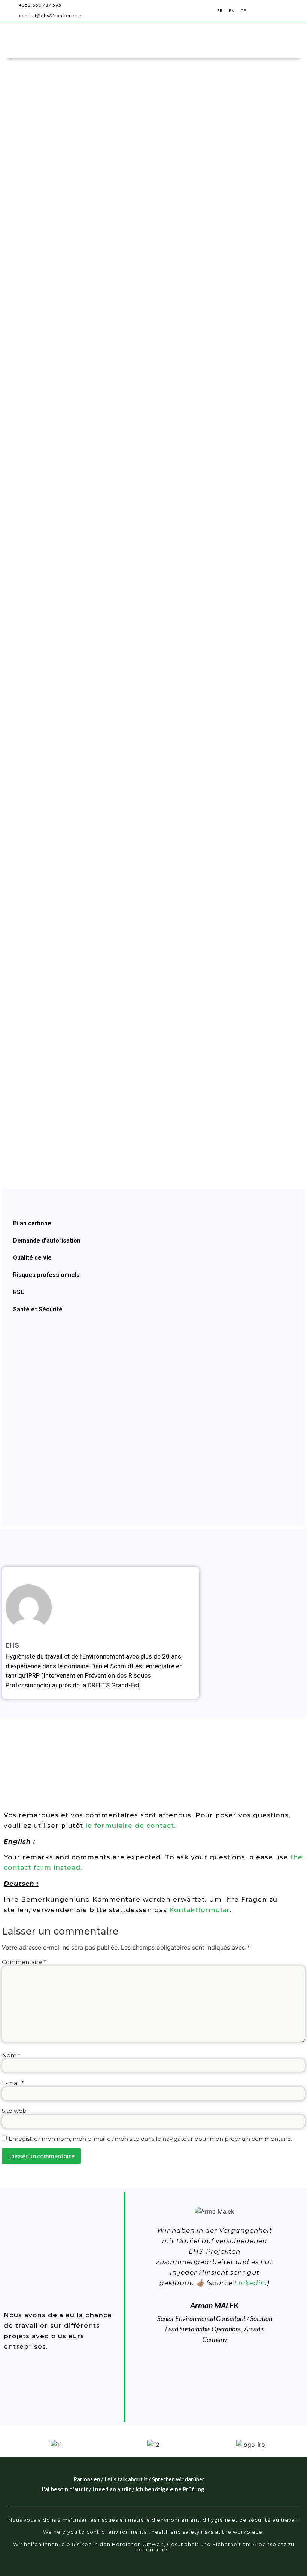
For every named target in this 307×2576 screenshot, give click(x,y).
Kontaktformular (200, 1910)
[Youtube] (165, 10)
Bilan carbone (32, 1223)
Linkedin (250, 2283)
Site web (14, 2111)
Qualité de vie (32, 1258)
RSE (19, 1292)
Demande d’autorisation (47, 1240)
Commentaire (24, 1962)
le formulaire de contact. (131, 1826)
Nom (11, 2055)
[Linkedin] (139, 10)
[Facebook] (152, 10)
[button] (293, 11)
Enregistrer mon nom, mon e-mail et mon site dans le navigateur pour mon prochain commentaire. (150, 2139)
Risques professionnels (46, 1275)
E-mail (13, 2083)
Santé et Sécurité (38, 1309)
